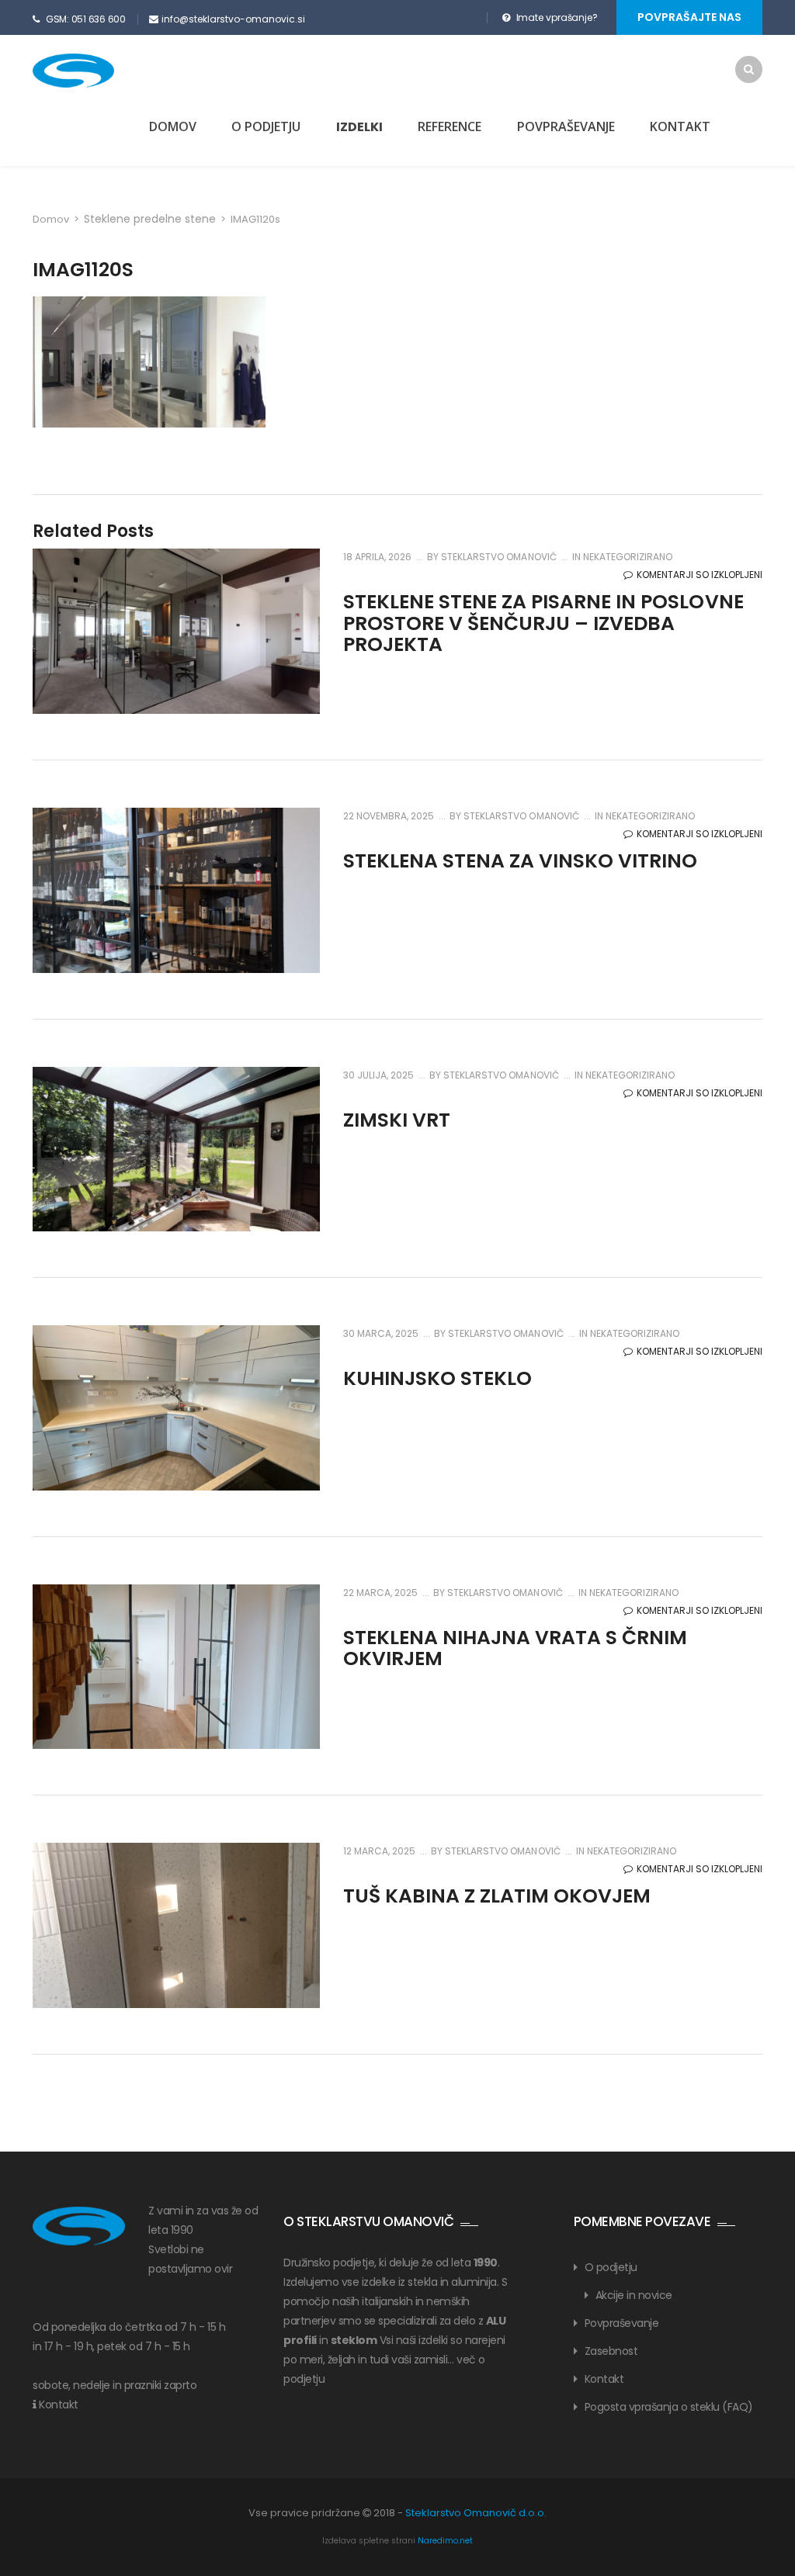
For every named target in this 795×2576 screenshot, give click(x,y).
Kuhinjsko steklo (437, 1378)
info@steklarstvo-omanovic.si (233, 19)
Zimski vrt (397, 1120)
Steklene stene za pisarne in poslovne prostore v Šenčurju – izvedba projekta (543, 623)
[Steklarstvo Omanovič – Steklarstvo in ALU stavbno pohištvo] (101, 71)
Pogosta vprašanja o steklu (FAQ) (669, 2407)
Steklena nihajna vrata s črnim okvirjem (515, 1648)
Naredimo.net (445, 2541)
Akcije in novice (634, 2295)
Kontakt (680, 126)
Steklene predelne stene (150, 219)
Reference (450, 126)
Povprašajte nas (689, 17)
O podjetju (266, 126)
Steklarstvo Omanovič (497, 557)
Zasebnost (611, 2351)
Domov (173, 126)
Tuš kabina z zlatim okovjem (497, 1896)
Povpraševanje (566, 126)
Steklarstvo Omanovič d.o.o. (476, 2513)
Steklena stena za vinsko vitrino (520, 861)
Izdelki (359, 127)
